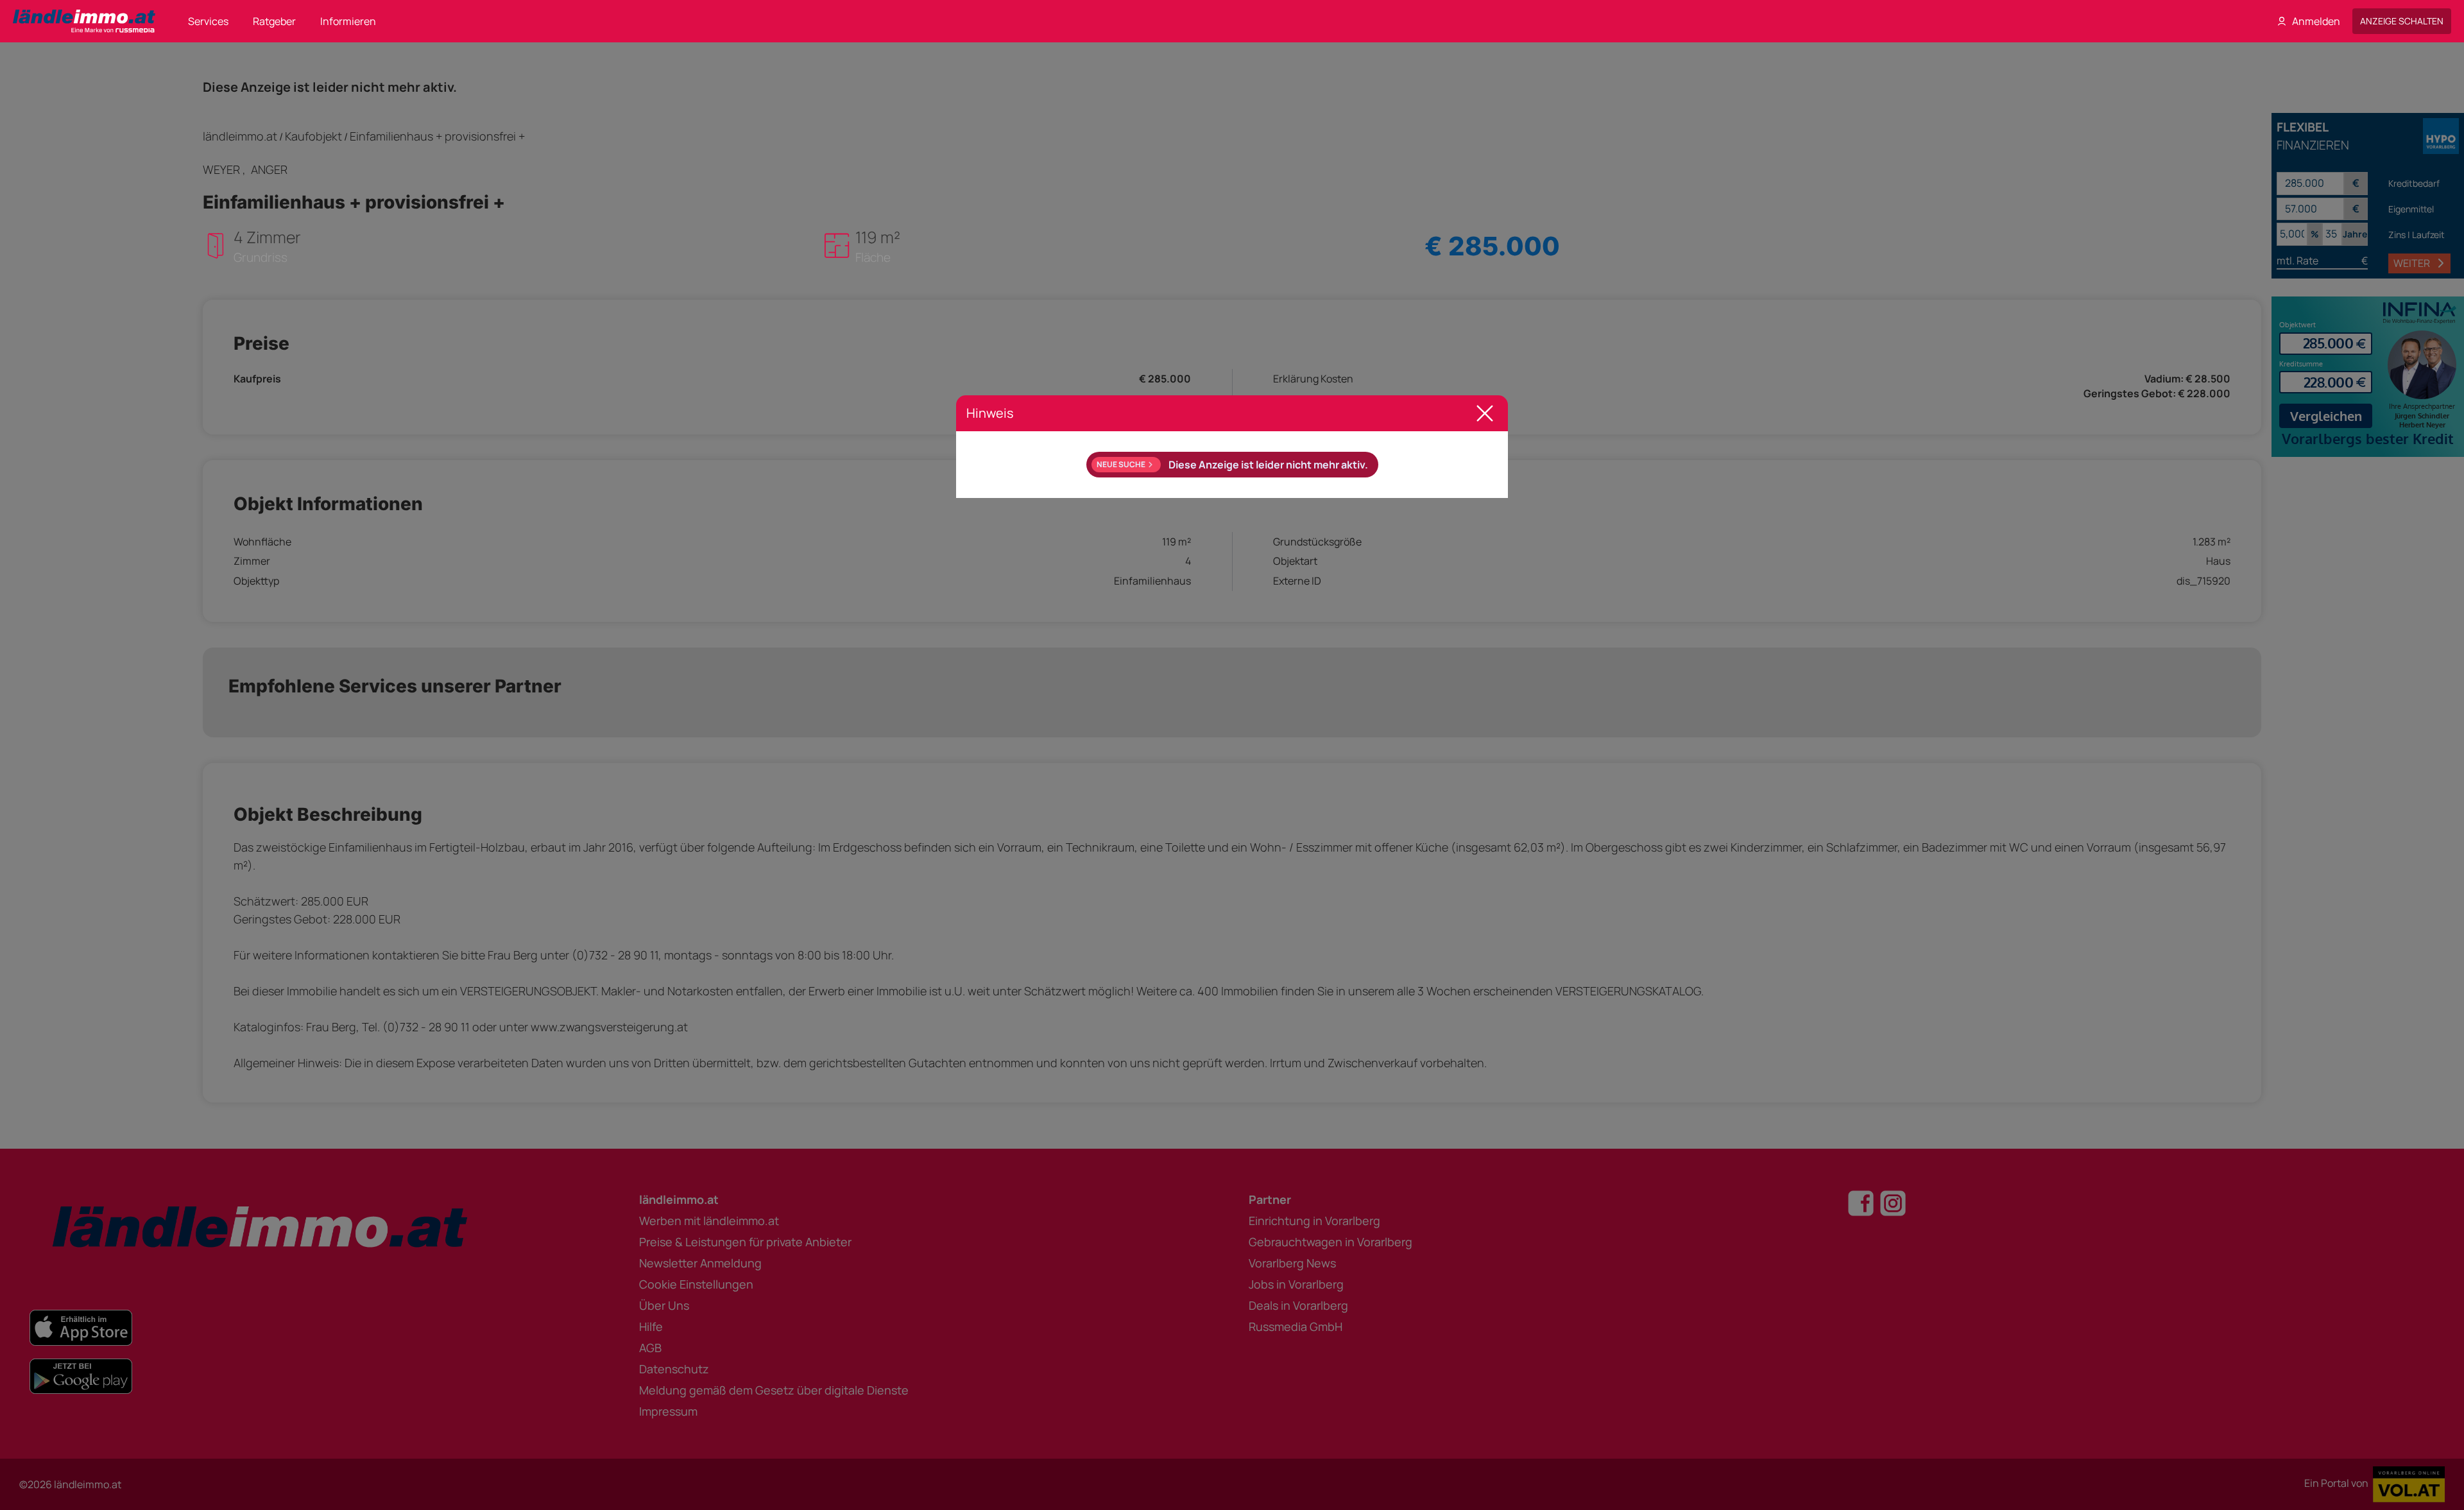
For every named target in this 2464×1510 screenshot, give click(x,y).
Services (208, 21)
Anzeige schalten (2402, 21)
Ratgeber (274, 21)
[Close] (1485, 413)
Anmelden (2316, 21)
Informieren (348, 21)
